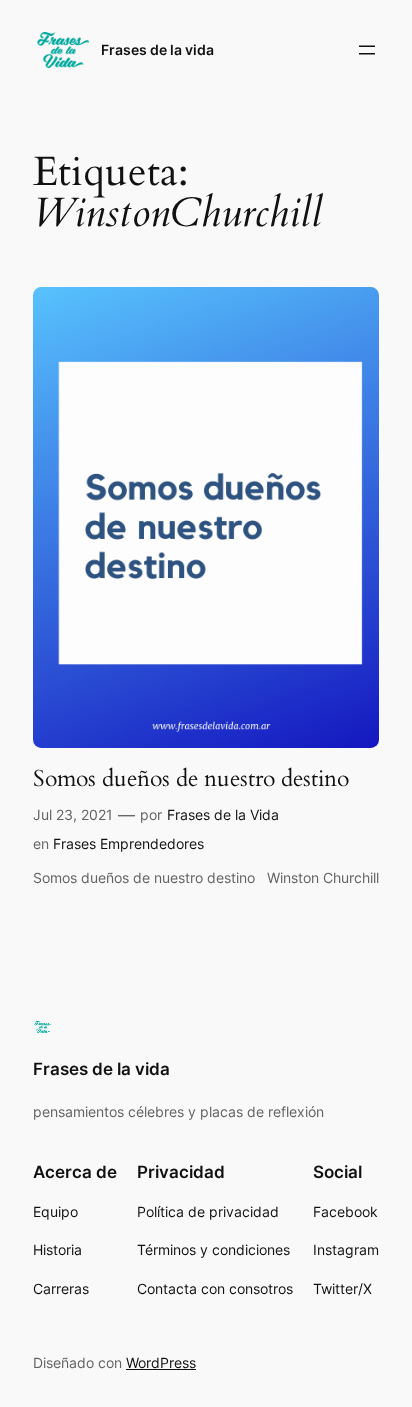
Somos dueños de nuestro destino (191, 779)
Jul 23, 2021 (73, 814)
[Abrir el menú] (367, 50)
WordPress (161, 1362)
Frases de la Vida (223, 814)
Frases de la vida (157, 49)
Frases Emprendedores (128, 843)
